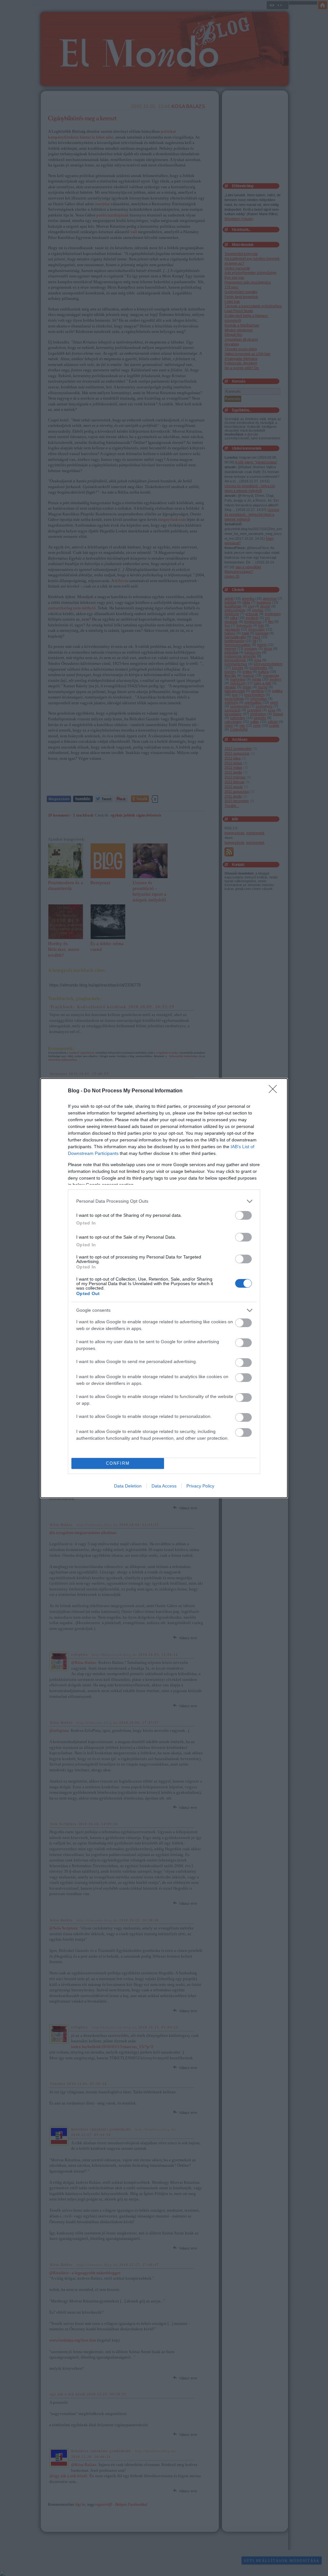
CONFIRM (118, 1463)
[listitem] (164, 1201)
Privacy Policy (200, 1486)
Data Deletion (128, 1486)
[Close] (275, 1091)
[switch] (243, 1215)
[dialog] (164, 1288)
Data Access (164, 1486)
